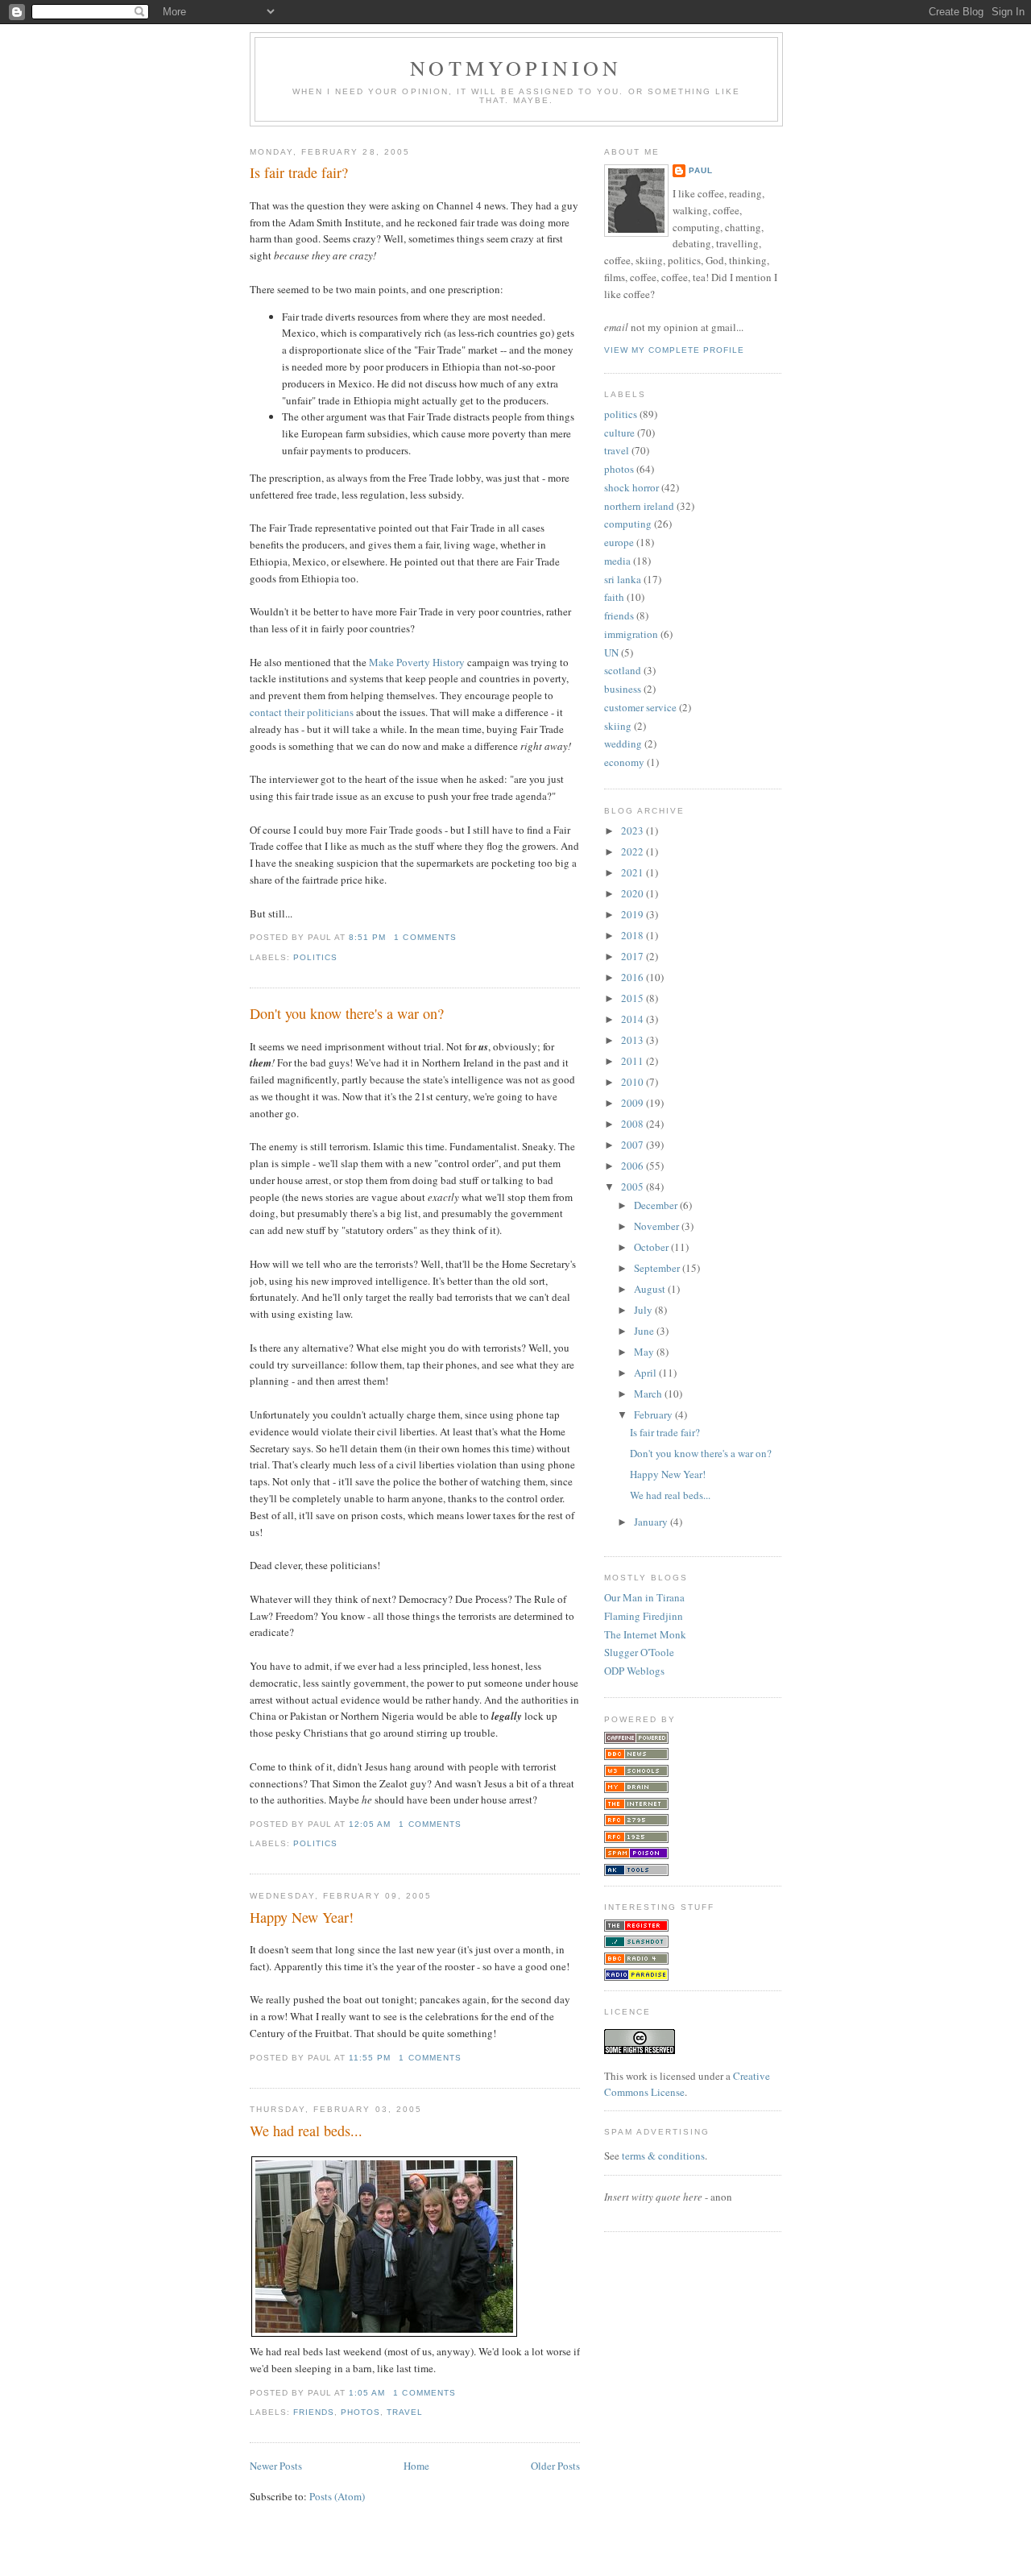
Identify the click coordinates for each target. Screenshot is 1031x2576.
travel (405, 2412)
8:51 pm (367, 937)
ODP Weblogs (634, 1671)
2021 (634, 872)
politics (315, 957)
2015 (634, 998)
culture (619, 433)
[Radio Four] (636, 1961)
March (649, 1394)
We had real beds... (306, 2131)
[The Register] (636, 1928)
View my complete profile (674, 350)
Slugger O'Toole (639, 1652)
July (644, 1310)
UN (611, 652)
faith (614, 597)
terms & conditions (663, 2156)
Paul (701, 170)
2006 (634, 1166)
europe (619, 542)
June (645, 1331)
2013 (634, 1040)
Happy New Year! (302, 1917)
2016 (634, 977)
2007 (634, 1145)
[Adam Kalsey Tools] (636, 1872)
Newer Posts (276, 2466)
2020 (634, 893)
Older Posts (555, 2466)
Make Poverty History (417, 662)
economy (624, 762)
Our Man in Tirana (644, 1597)
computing (628, 524)
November (658, 1226)
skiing (618, 726)
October (652, 1247)
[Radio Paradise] (636, 1977)
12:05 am (370, 1824)
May (645, 1352)
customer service (640, 707)
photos (360, 2412)
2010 (634, 1082)
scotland (623, 670)
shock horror (631, 487)
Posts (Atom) (337, 2496)
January (652, 1522)
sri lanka (623, 579)
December (657, 1205)
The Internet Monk (645, 1634)
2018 (634, 935)
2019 (634, 914)
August (651, 1289)
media (617, 561)
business (623, 689)
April (646, 1373)
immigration (631, 634)
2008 (634, 1124)
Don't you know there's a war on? (347, 1013)
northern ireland (639, 506)
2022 (634, 851)
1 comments (425, 937)
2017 (634, 956)
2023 (634, 830)
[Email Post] (462, 937)
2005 (634, 1187)
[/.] (636, 1944)
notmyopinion (516, 68)
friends (314, 2412)
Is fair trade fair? (299, 172)
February (654, 1414)
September (658, 1268)
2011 (634, 1061)
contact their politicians (302, 712)
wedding (623, 743)
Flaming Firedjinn (644, 1616)
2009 (634, 1103)
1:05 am (367, 2393)
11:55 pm (370, 2058)
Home (416, 2466)
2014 (634, 1019)
